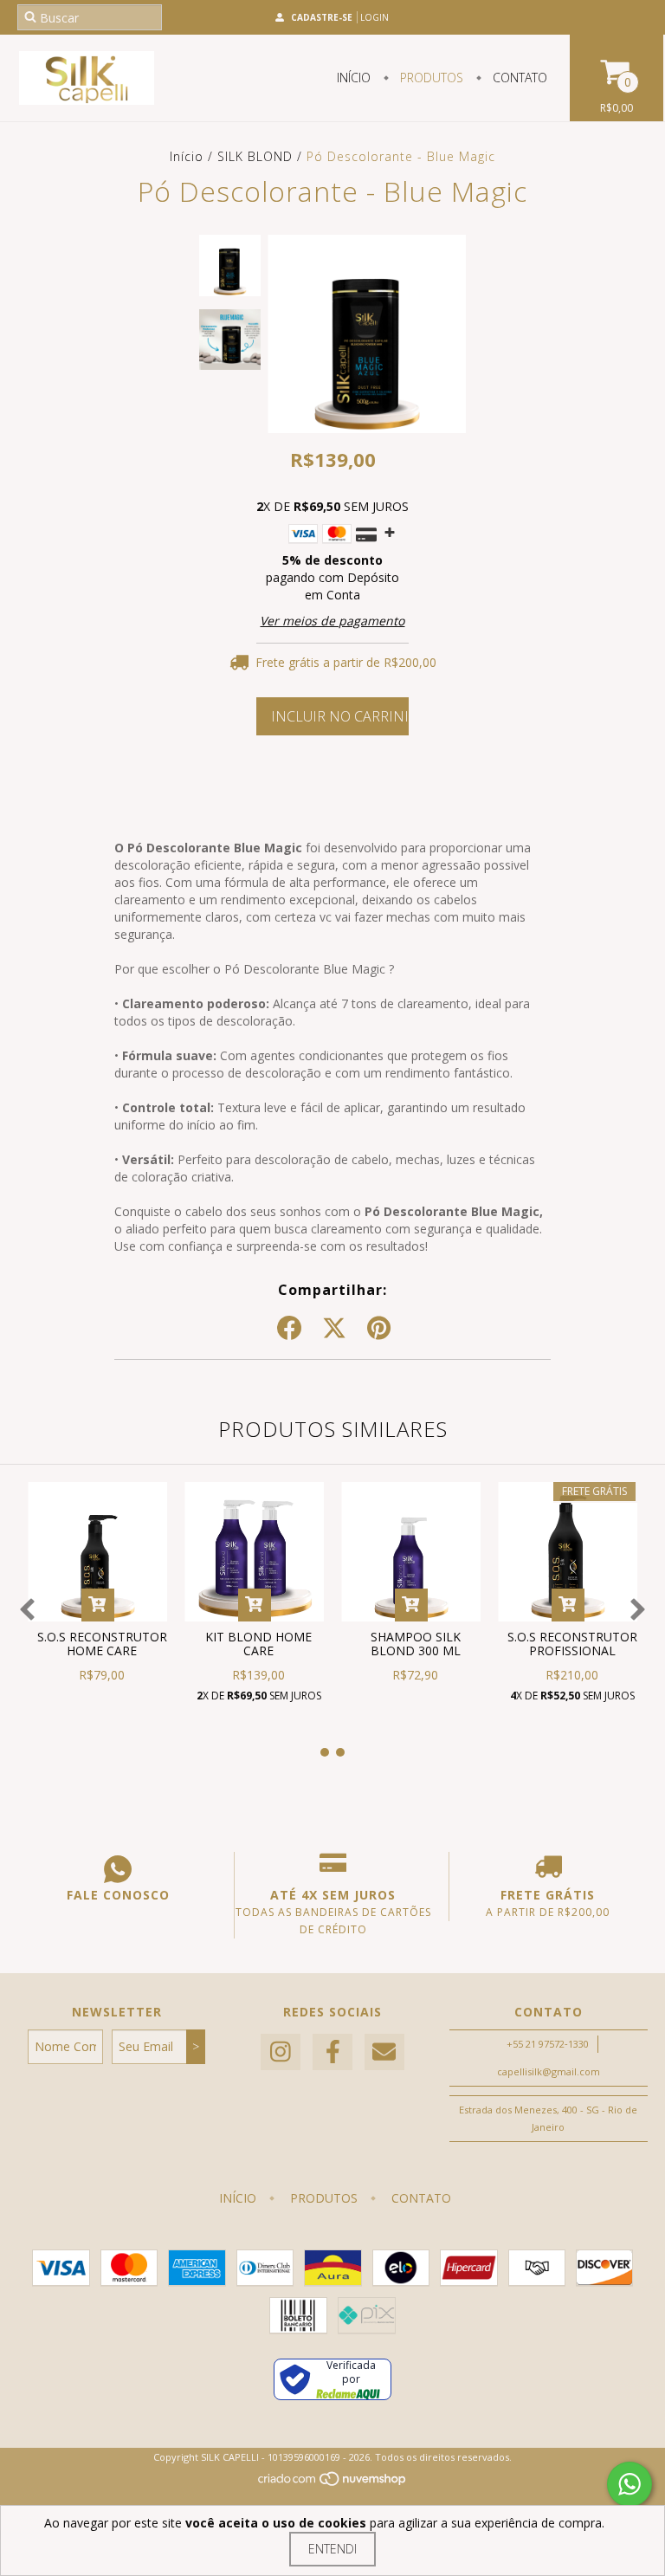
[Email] (384, 2052)
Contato (518, 78)
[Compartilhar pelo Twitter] (334, 1329)
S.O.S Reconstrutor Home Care (102, 1644)
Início (354, 78)
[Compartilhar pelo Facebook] (289, 1329)
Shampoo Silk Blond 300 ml (416, 1644)
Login (374, 17)
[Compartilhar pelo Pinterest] (379, 1329)
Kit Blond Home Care (258, 1644)
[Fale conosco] (118, 1869)
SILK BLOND (255, 156)
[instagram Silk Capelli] (281, 2052)
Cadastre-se (322, 17)
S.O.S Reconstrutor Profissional (572, 1644)
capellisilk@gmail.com (549, 2071)
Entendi (332, 2549)
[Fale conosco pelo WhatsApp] (629, 2484)
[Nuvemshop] (333, 2483)
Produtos (430, 78)
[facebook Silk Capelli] (332, 2052)
